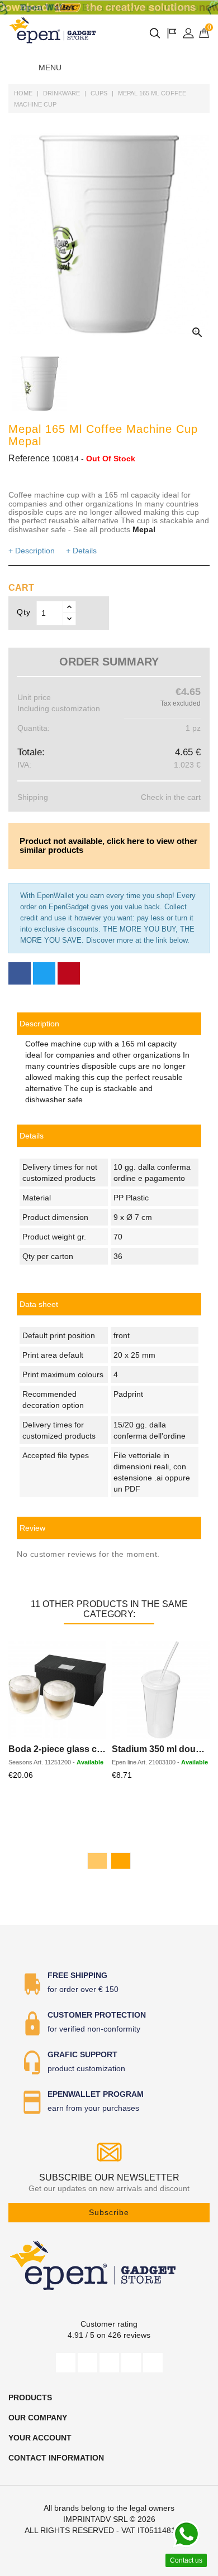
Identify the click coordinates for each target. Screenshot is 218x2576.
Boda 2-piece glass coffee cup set (80, 1749)
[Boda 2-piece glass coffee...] (57, 1690)
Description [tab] (39, 1024)
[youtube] (109, 2363)
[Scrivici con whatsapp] (186, 2534)
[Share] (20, 973)
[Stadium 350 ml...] (161, 1690)
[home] (53, 30)
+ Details (81, 551)
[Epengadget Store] (109, 2265)
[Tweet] (44, 973)
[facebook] (66, 2363)
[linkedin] (153, 2363)
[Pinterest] (69, 973)
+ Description (32, 551)
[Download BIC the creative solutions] (109, 8)
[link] (109, 1304)
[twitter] (87, 2363)
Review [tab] (32, 1528)
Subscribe (109, 2212)
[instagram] (131, 2363)
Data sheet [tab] (39, 1304)
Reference (29, 458)
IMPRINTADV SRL (95, 2519)
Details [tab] (32, 1136)
